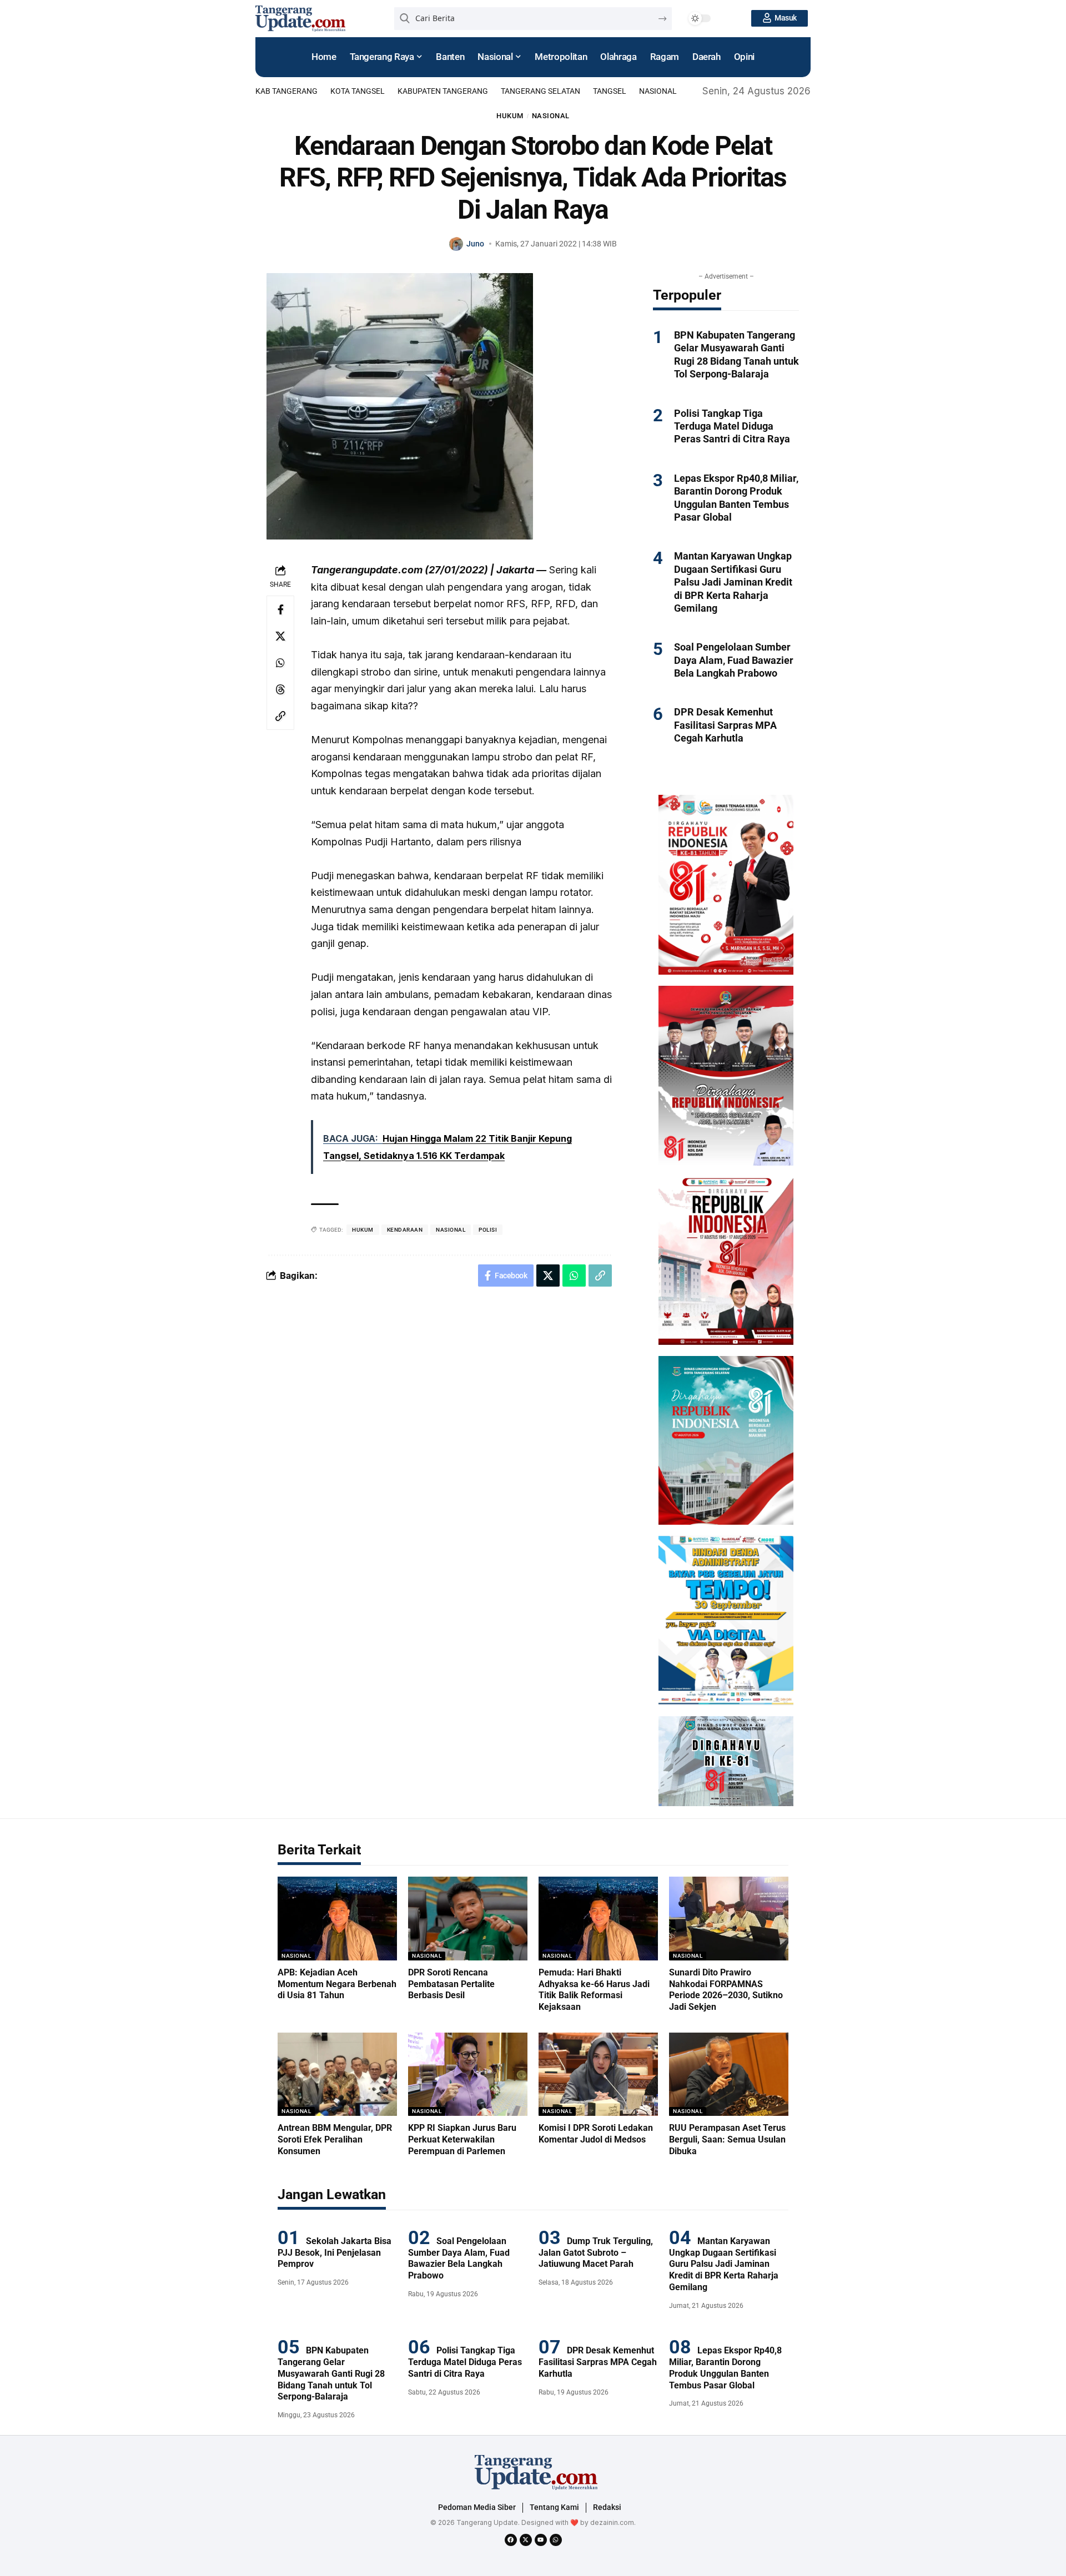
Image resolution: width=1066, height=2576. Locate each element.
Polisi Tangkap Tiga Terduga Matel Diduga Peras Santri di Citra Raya (732, 426)
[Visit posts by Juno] (456, 244)
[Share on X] (280, 636)
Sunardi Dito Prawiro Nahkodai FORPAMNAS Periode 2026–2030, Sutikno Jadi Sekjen (726, 1990)
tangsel (610, 91)
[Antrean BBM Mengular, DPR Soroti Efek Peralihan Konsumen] (337, 2075)
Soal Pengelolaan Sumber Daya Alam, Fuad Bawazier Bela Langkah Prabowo (734, 660)
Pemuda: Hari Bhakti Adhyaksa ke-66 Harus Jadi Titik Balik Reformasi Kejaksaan (594, 1990)
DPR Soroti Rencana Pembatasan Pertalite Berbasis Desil (451, 1984)
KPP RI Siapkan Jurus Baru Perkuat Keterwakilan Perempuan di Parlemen (462, 2139)
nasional (451, 1230)
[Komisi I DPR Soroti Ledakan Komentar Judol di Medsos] (598, 2075)
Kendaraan (405, 1230)
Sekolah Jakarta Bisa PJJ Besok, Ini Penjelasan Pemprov (335, 2253)
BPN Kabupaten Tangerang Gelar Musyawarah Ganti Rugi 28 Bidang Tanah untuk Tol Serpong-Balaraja (331, 2373)
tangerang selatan (540, 91)
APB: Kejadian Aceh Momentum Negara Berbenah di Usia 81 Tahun (337, 1984)
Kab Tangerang (286, 91)
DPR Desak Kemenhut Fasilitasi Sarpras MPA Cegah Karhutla (725, 725)
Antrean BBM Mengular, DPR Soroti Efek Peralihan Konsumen (335, 2139)
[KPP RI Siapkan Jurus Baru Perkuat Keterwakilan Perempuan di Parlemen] (468, 2075)
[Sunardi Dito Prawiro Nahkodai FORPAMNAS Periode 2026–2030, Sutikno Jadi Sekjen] (729, 1919)
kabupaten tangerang (443, 91)
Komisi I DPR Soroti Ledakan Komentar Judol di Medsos (596, 2134)
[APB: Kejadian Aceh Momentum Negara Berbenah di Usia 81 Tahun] (337, 1919)
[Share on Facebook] (280, 609)
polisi (488, 1230)
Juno (475, 244)
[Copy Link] (280, 716)
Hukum (510, 116)
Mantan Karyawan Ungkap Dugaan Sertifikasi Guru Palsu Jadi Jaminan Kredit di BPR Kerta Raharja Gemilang (733, 582)
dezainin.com (612, 2522)
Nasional (658, 91)
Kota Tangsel (358, 91)
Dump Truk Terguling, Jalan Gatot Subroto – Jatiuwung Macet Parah (596, 2253)
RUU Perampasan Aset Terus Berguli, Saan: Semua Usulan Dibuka (727, 2139)
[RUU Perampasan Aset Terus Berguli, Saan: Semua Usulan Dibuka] (729, 2075)
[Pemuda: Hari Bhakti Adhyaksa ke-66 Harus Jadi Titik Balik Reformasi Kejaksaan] (598, 1919)
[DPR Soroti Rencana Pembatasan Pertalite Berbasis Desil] (468, 1919)
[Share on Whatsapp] (280, 663)
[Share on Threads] (280, 689)
